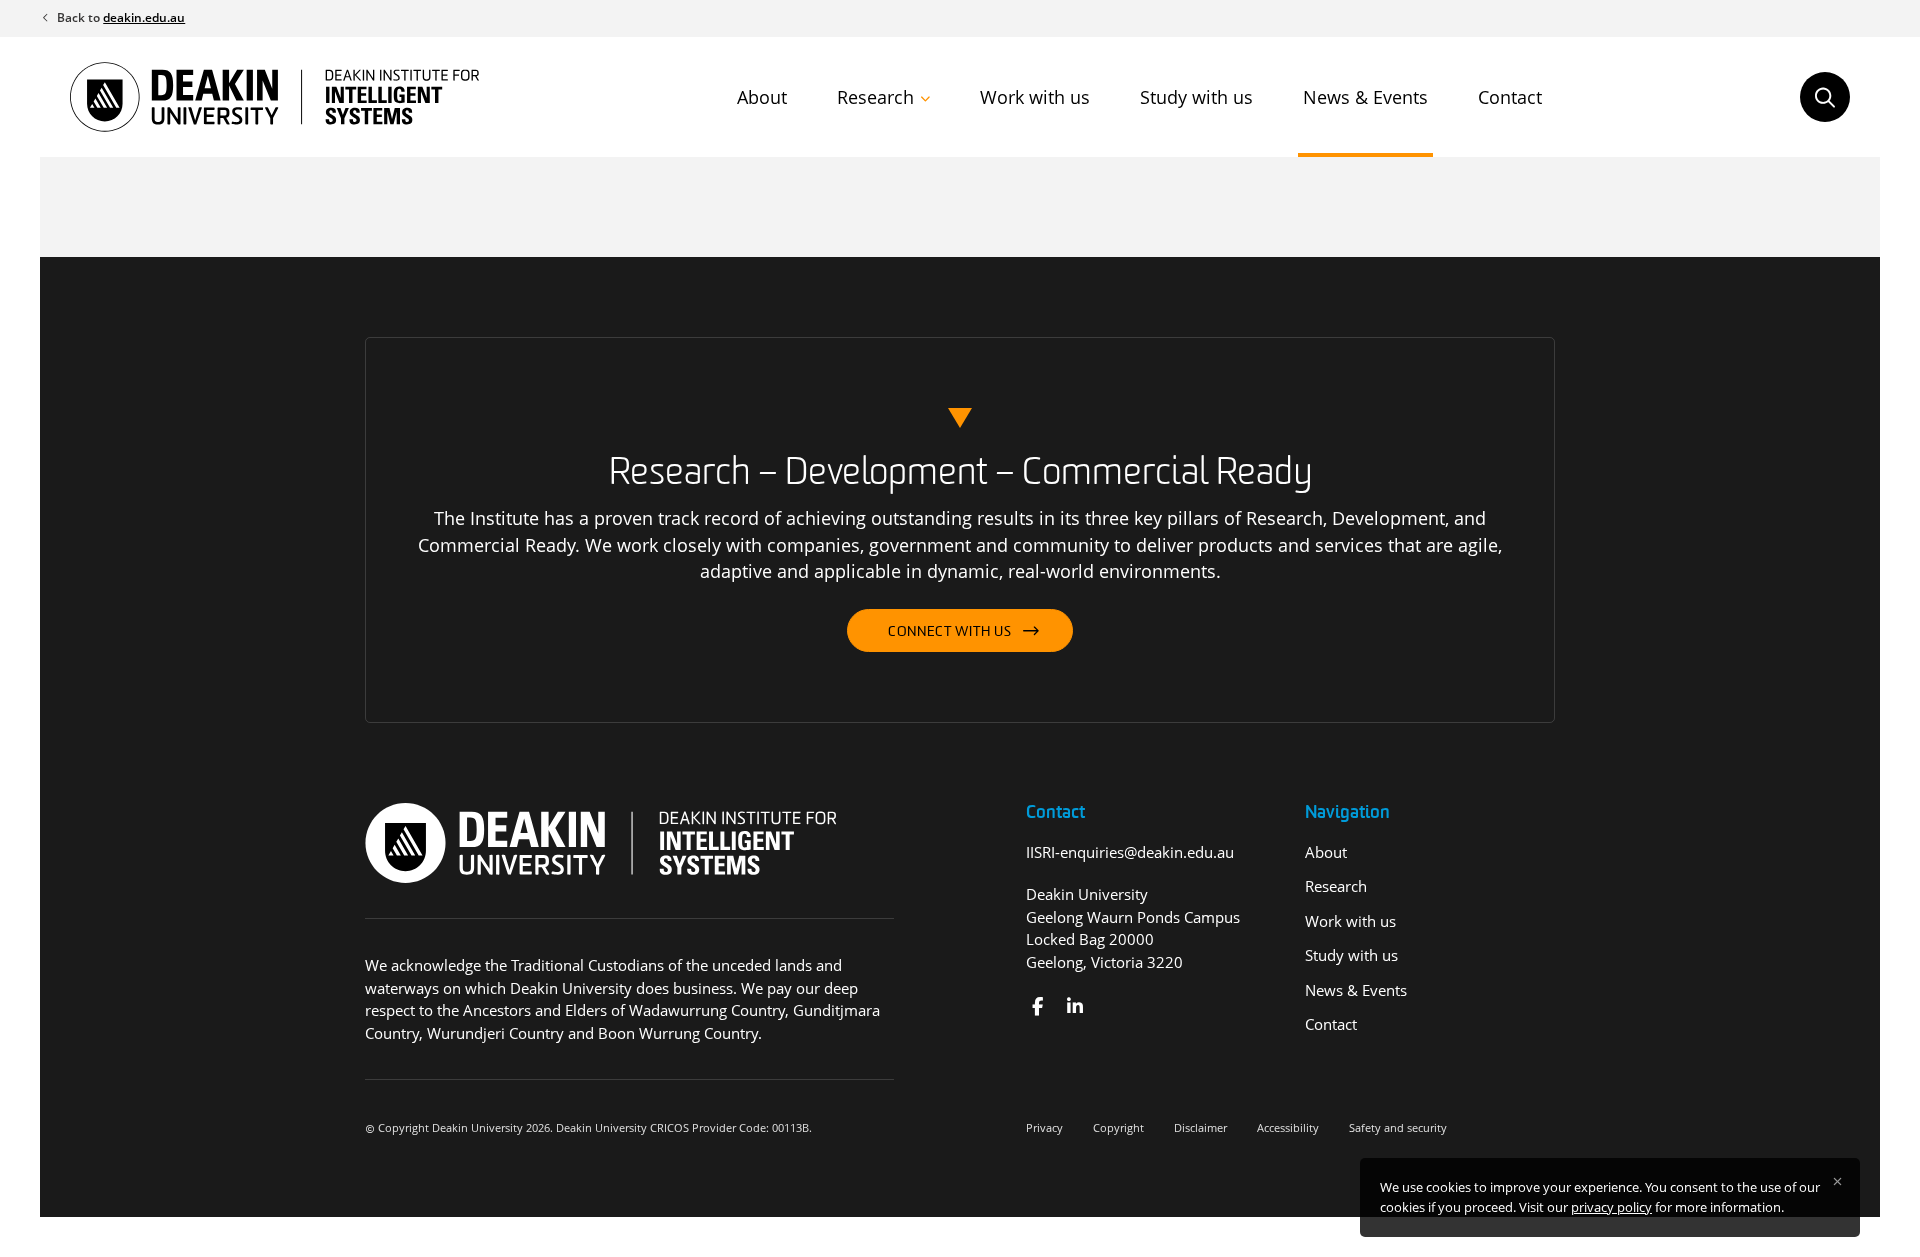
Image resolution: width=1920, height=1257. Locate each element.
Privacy (1044, 1127)
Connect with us (950, 632)
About (762, 97)
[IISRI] (1037, 1006)
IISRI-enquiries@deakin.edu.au (1130, 852)
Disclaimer (1200, 1127)
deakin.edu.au (144, 17)
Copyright (1118, 1127)
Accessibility (1288, 1127)
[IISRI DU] (1074, 1006)
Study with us (1196, 97)
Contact (1510, 97)
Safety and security (1398, 1127)
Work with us (1035, 97)
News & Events (1365, 97)
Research (875, 97)
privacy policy (1611, 1207)
